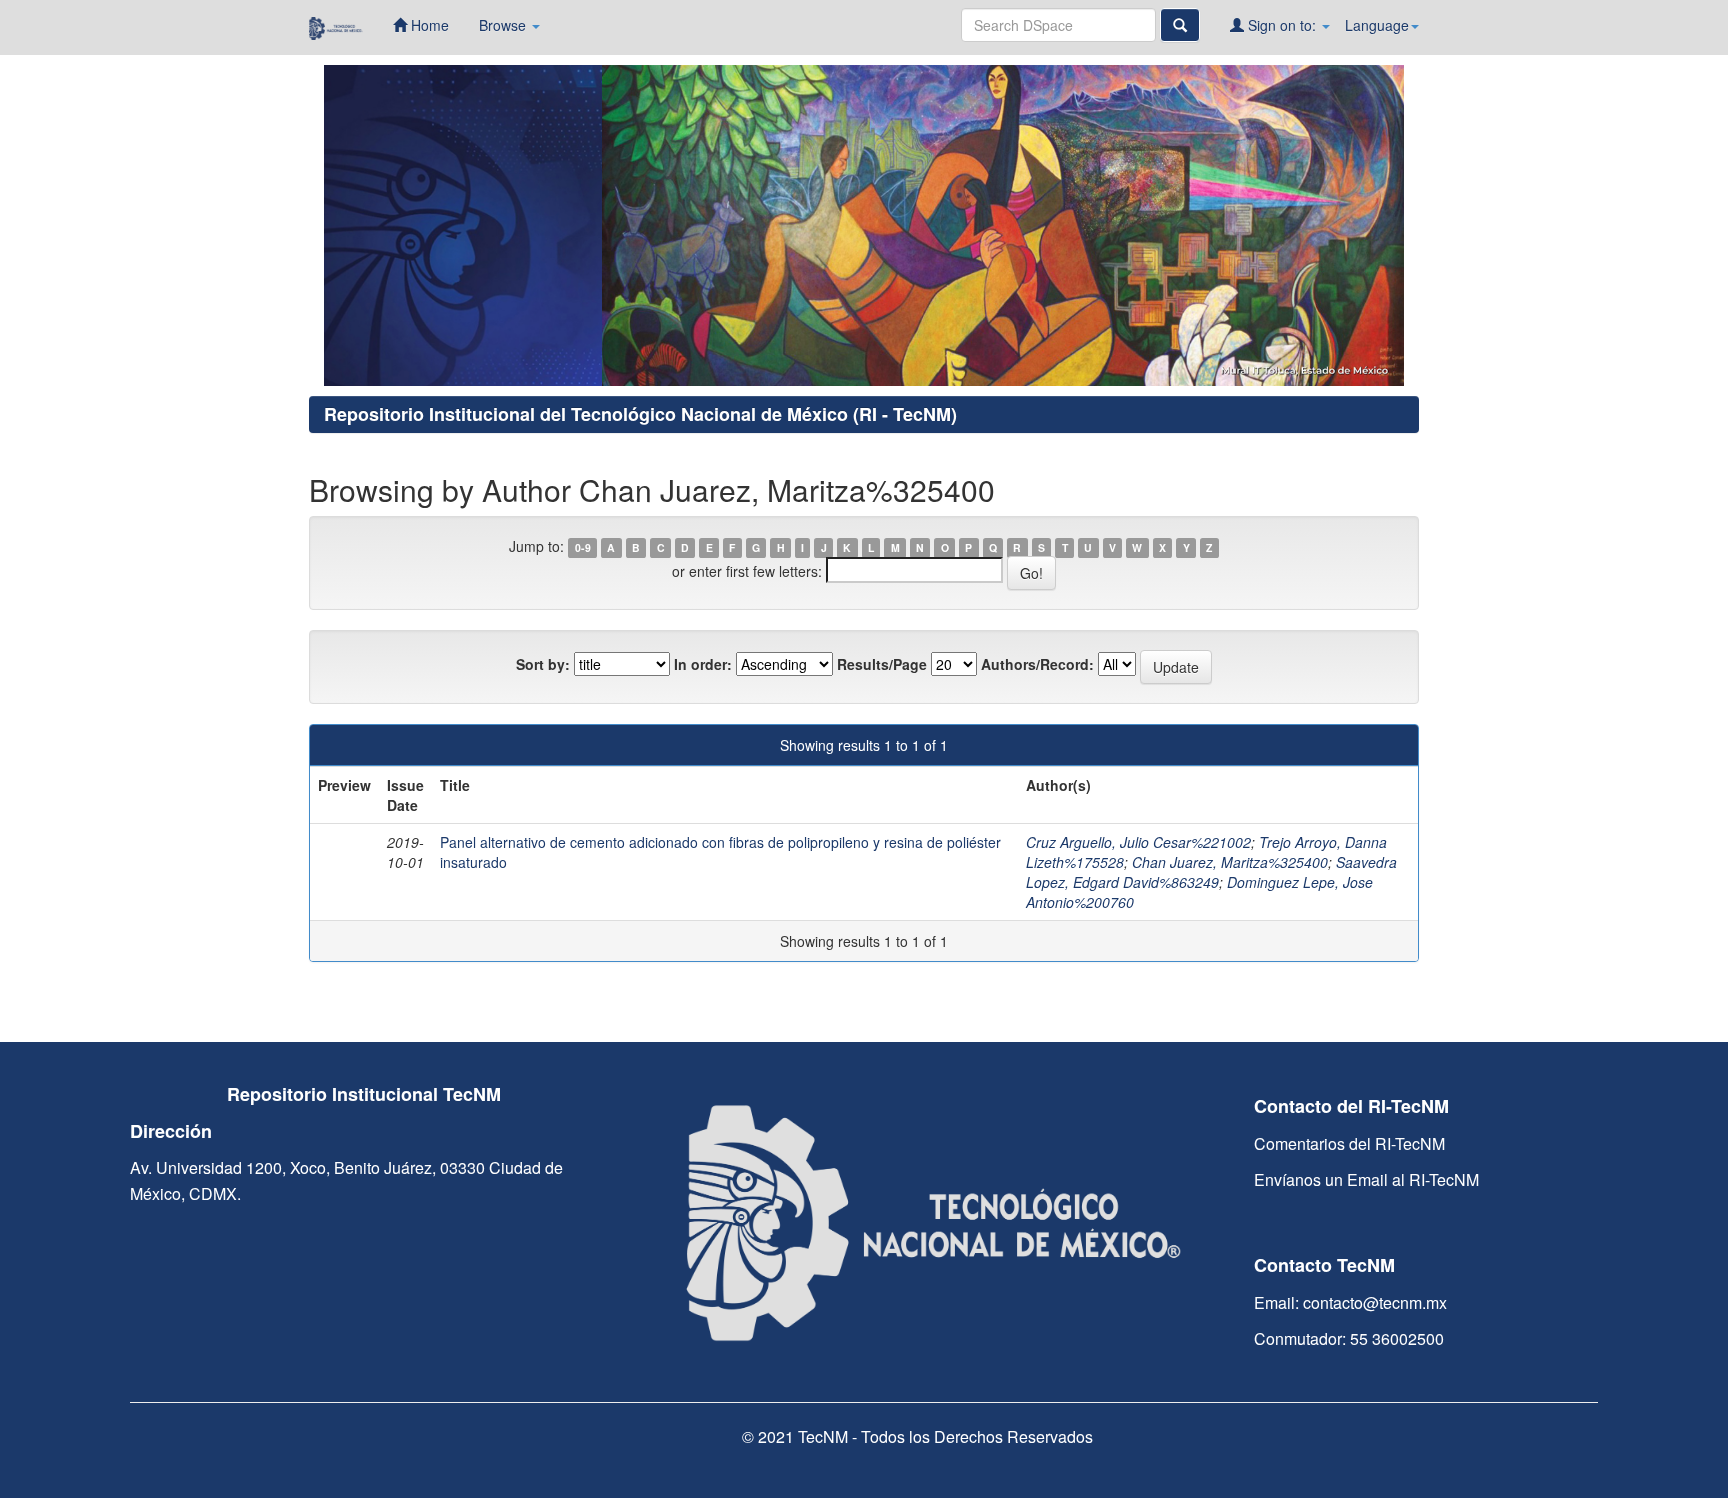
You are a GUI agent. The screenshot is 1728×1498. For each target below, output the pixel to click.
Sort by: (543, 664)
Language (1377, 25)
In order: (703, 664)
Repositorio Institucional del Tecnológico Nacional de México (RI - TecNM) (640, 414)
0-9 (583, 547)
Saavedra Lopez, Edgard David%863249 (1211, 872)
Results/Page (882, 664)
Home (428, 25)
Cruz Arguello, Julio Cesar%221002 (1138, 842)
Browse (504, 25)
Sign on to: (1282, 25)
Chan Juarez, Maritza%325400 (1230, 862)
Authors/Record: (1037, 664)
